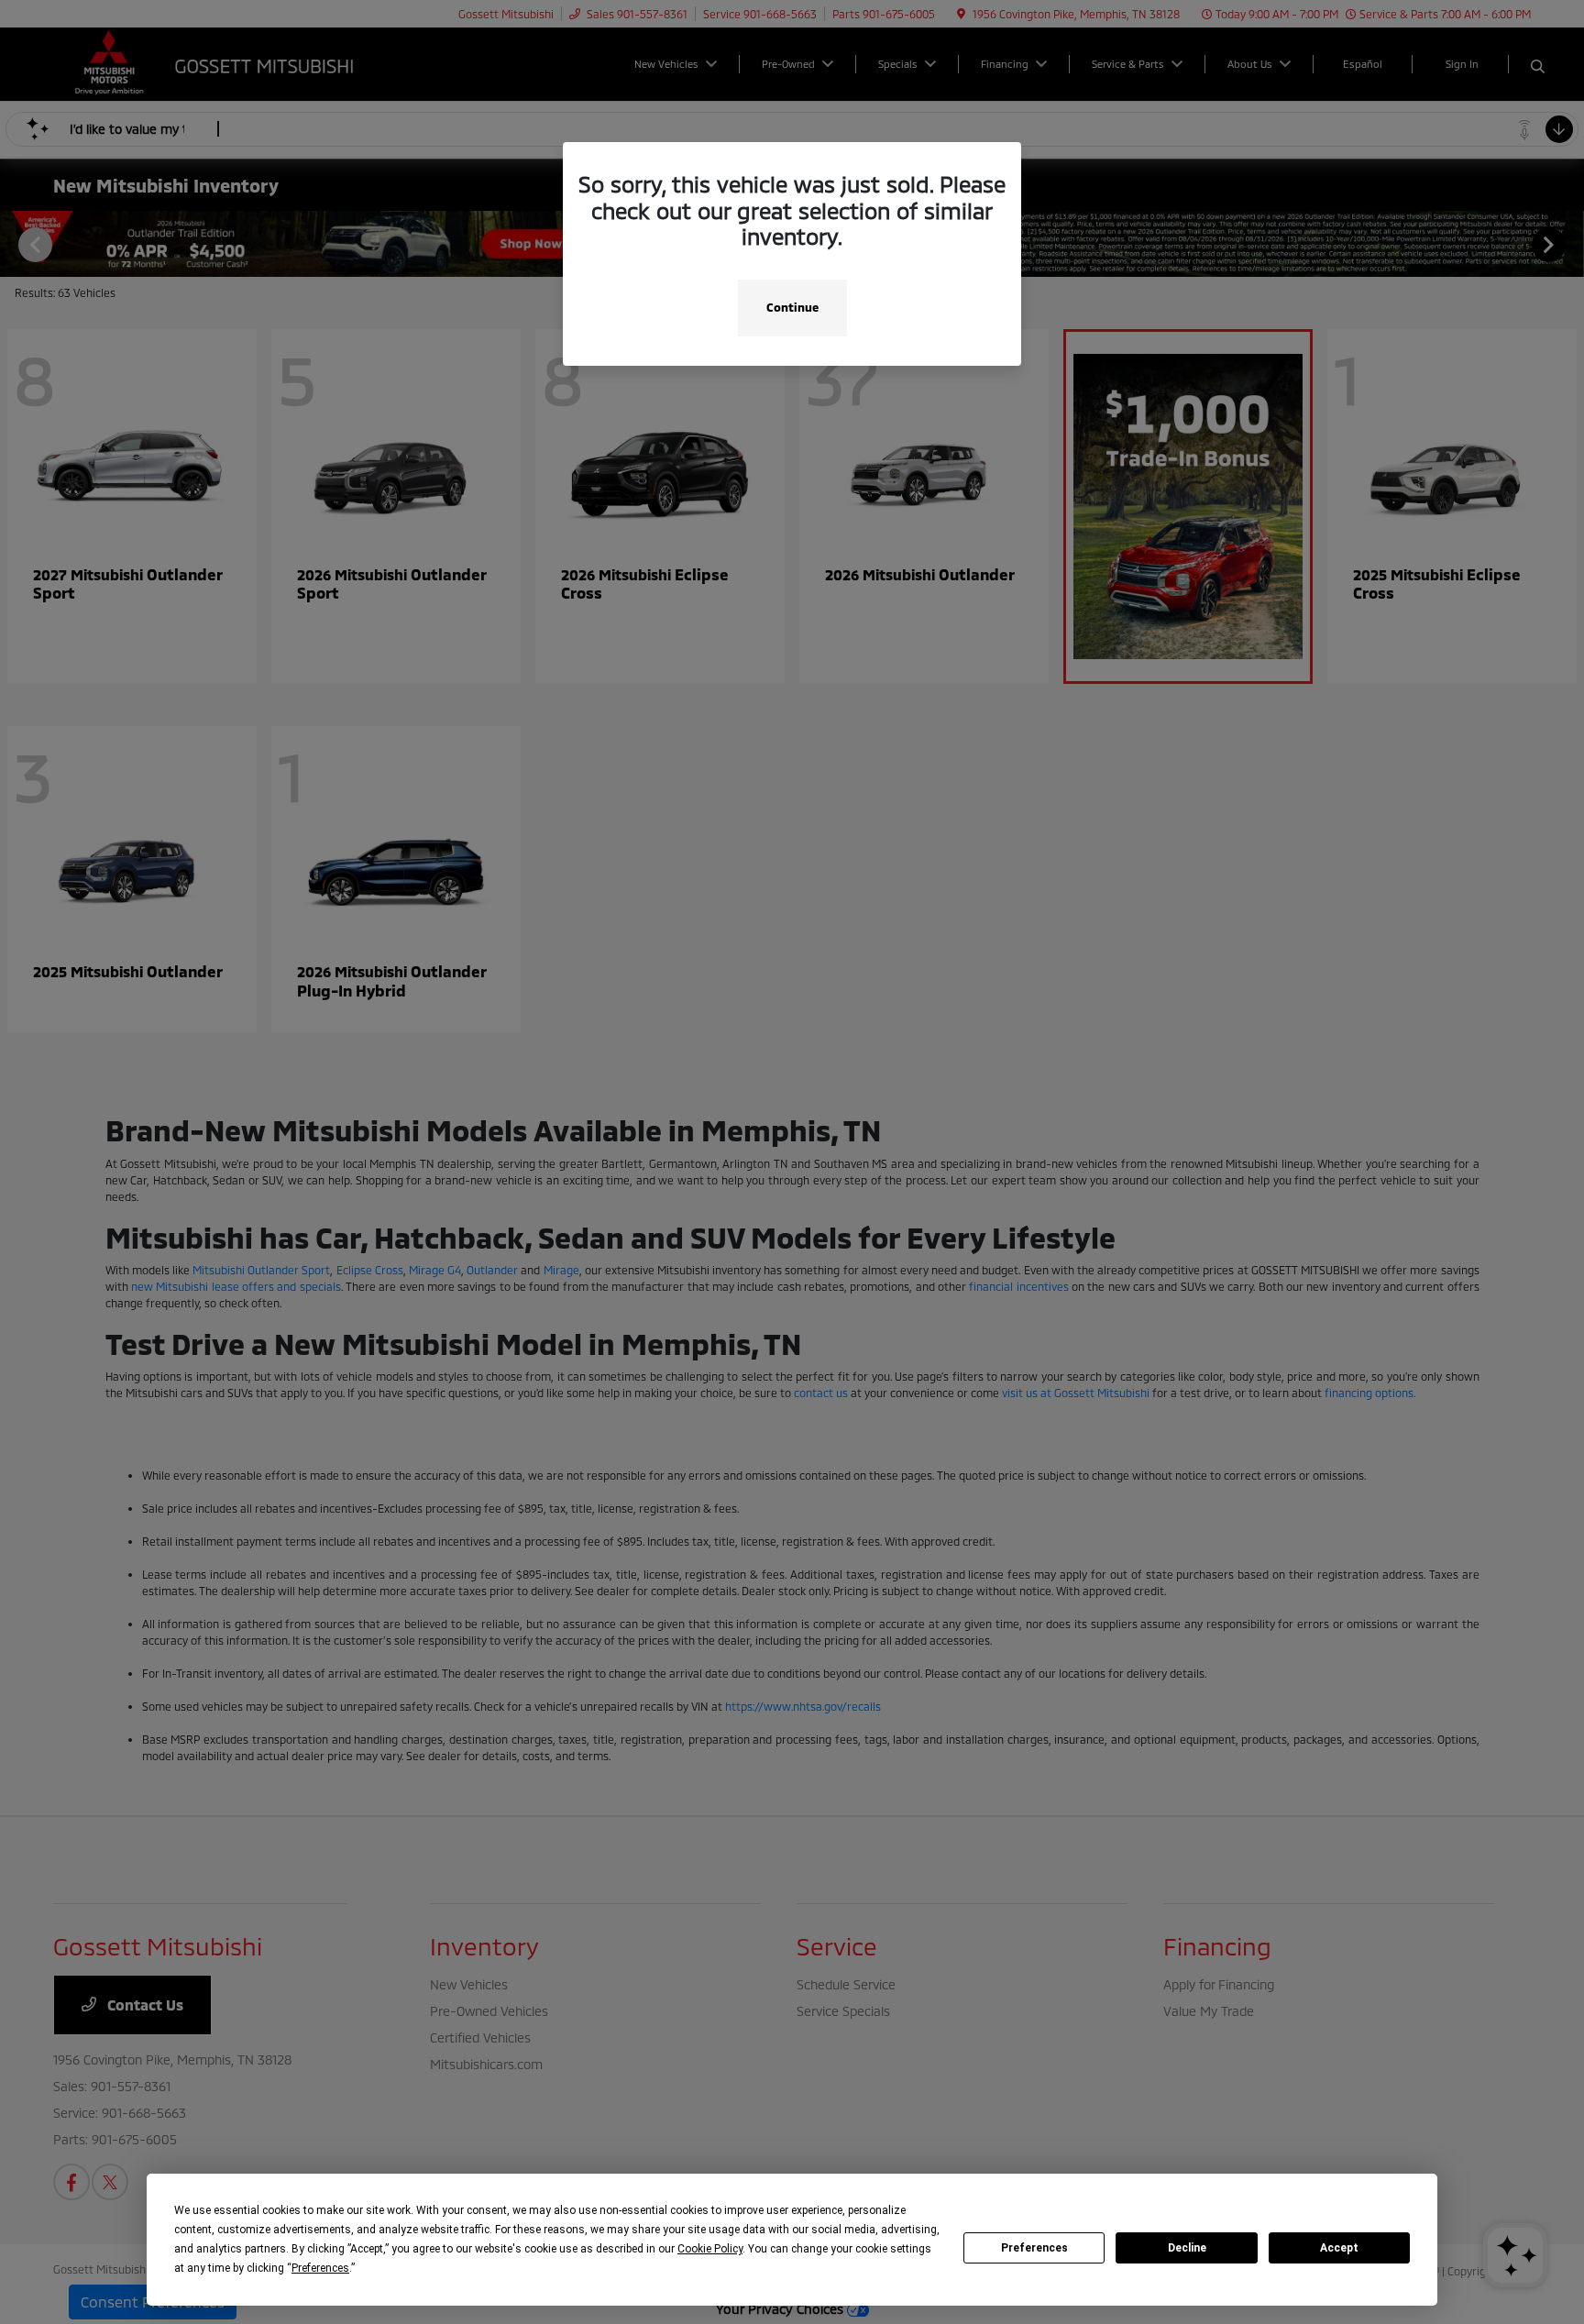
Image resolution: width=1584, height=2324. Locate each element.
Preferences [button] (320, 2268)
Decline (1187, 2248)
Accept (1339, 2248)
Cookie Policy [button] (710, 2249)
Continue (792, 307)
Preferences (1034, 2248)
